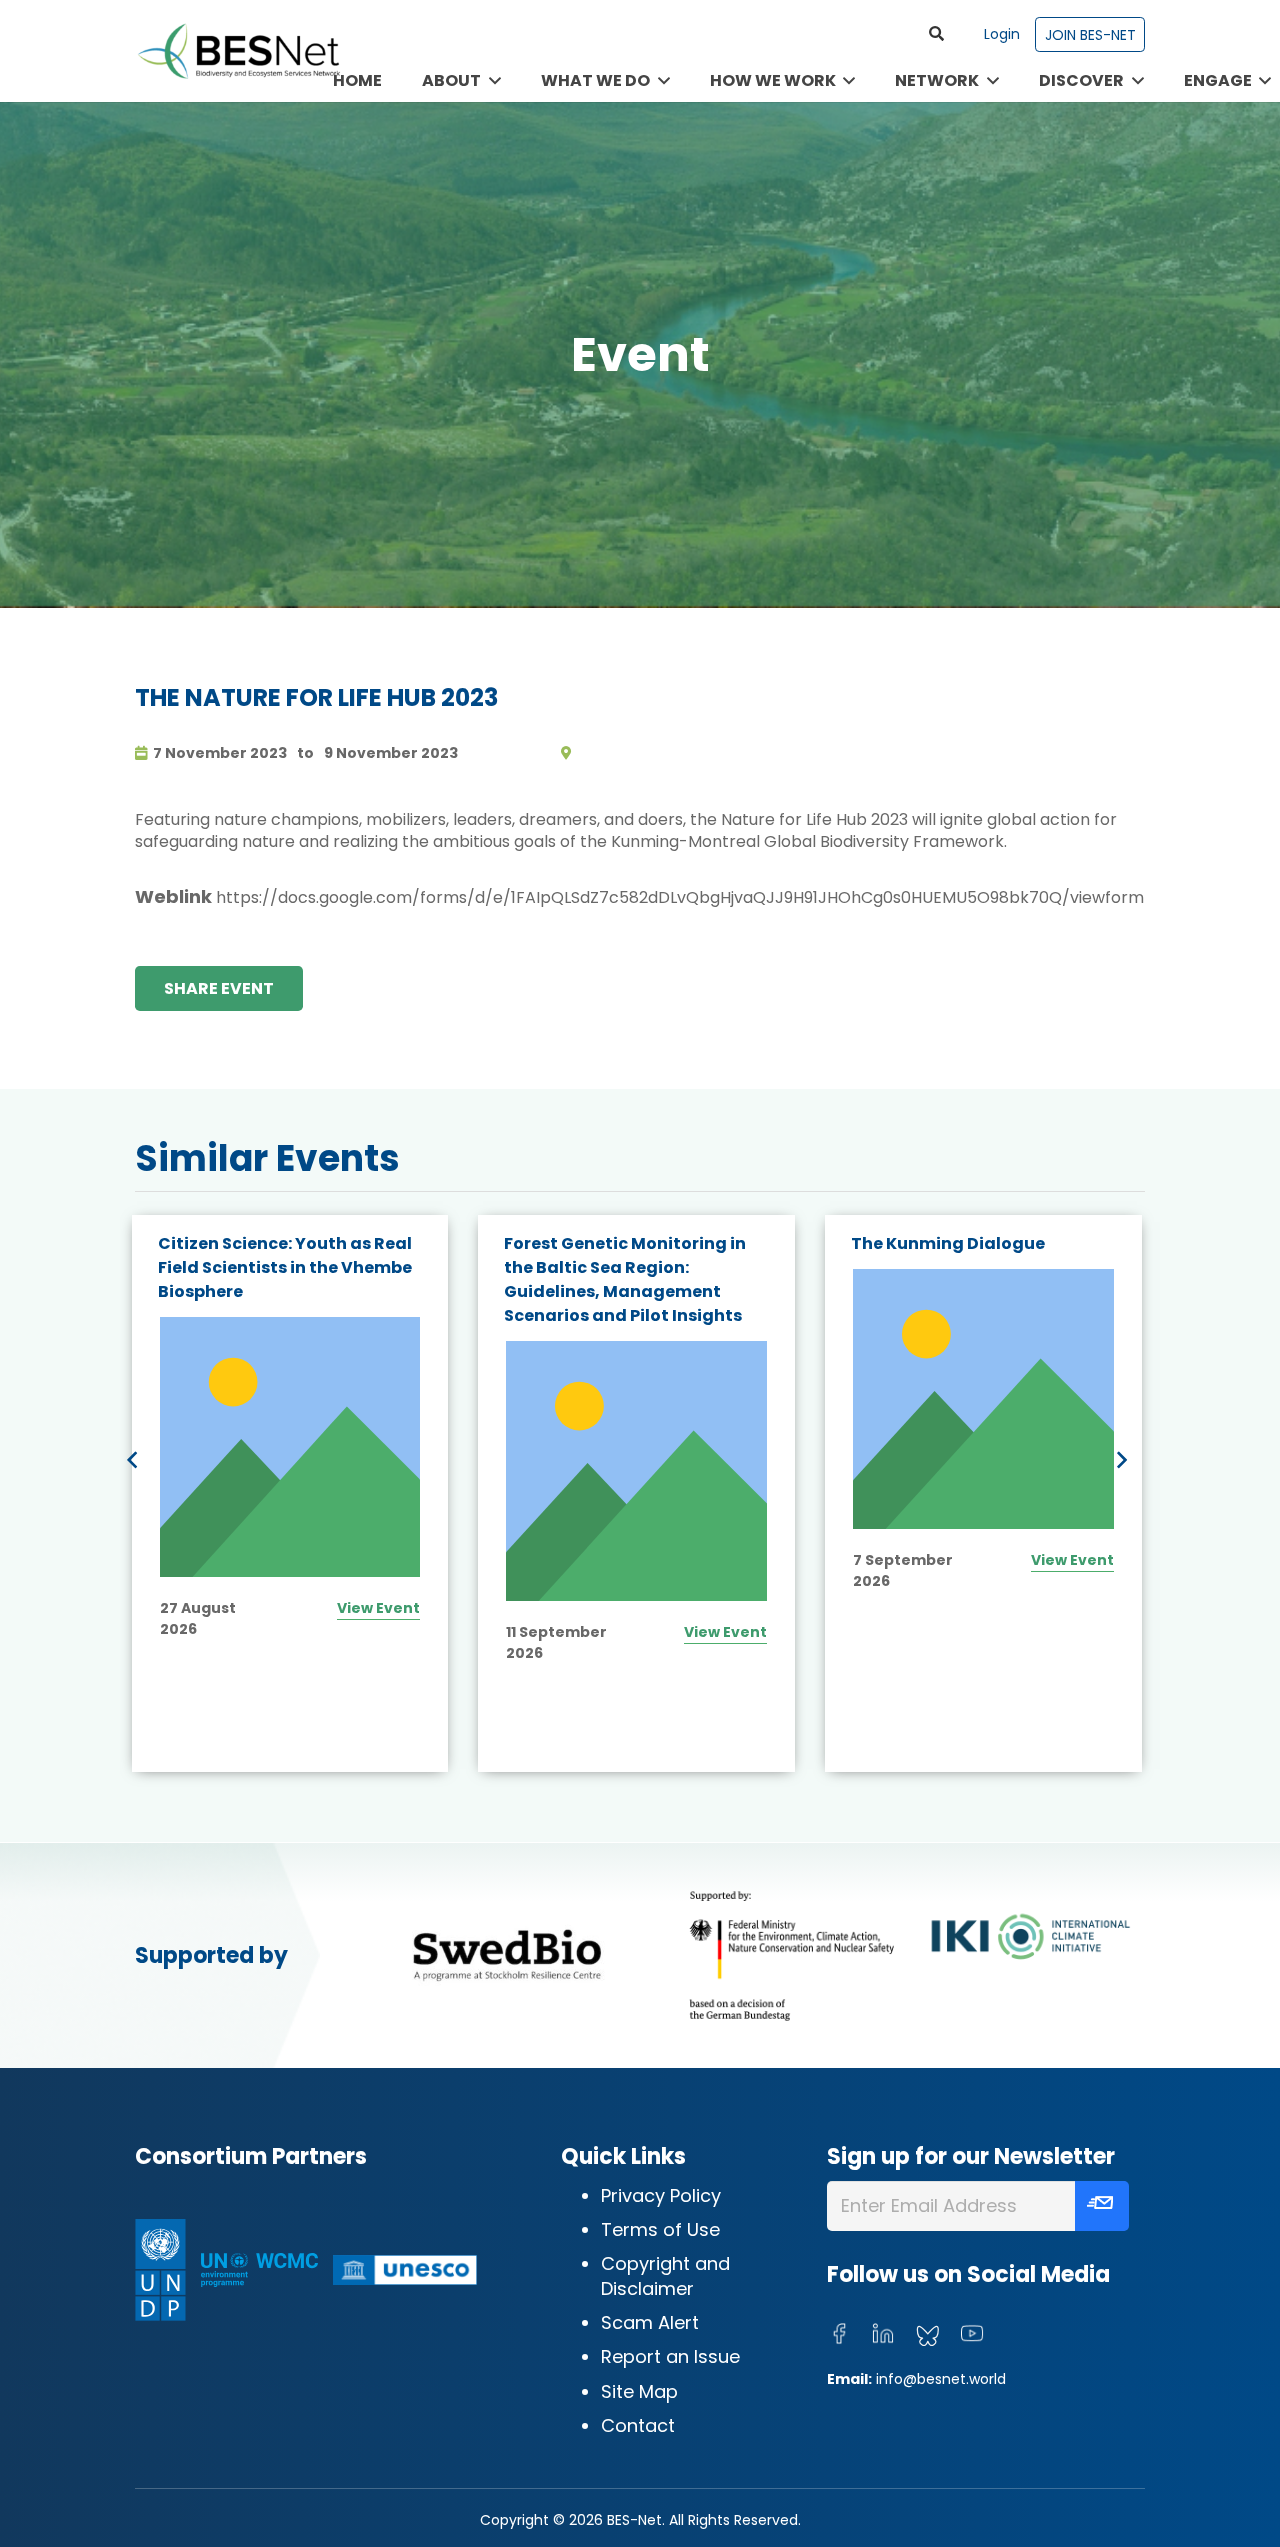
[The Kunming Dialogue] (636, 1399)
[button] (936, 34)
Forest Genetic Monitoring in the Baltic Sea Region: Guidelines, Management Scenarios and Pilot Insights (278, 1279)
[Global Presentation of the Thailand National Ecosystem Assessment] (983, 1447)
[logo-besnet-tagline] (238, 51)
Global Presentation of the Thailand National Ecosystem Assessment (978, 1267)
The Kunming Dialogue (601, 1243)
